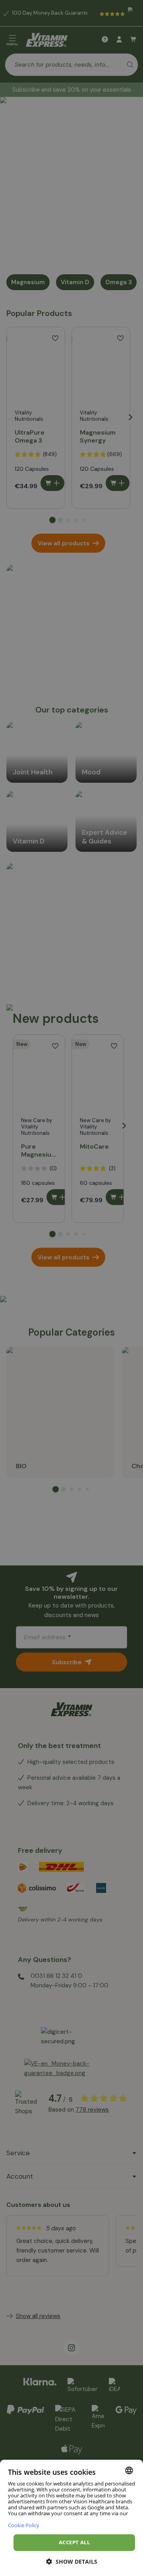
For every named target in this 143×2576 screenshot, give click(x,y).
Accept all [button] (74, 2542)
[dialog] (71, 2518)
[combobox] (129, 2470)
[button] (72, 2562)
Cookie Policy (24, 2525)
